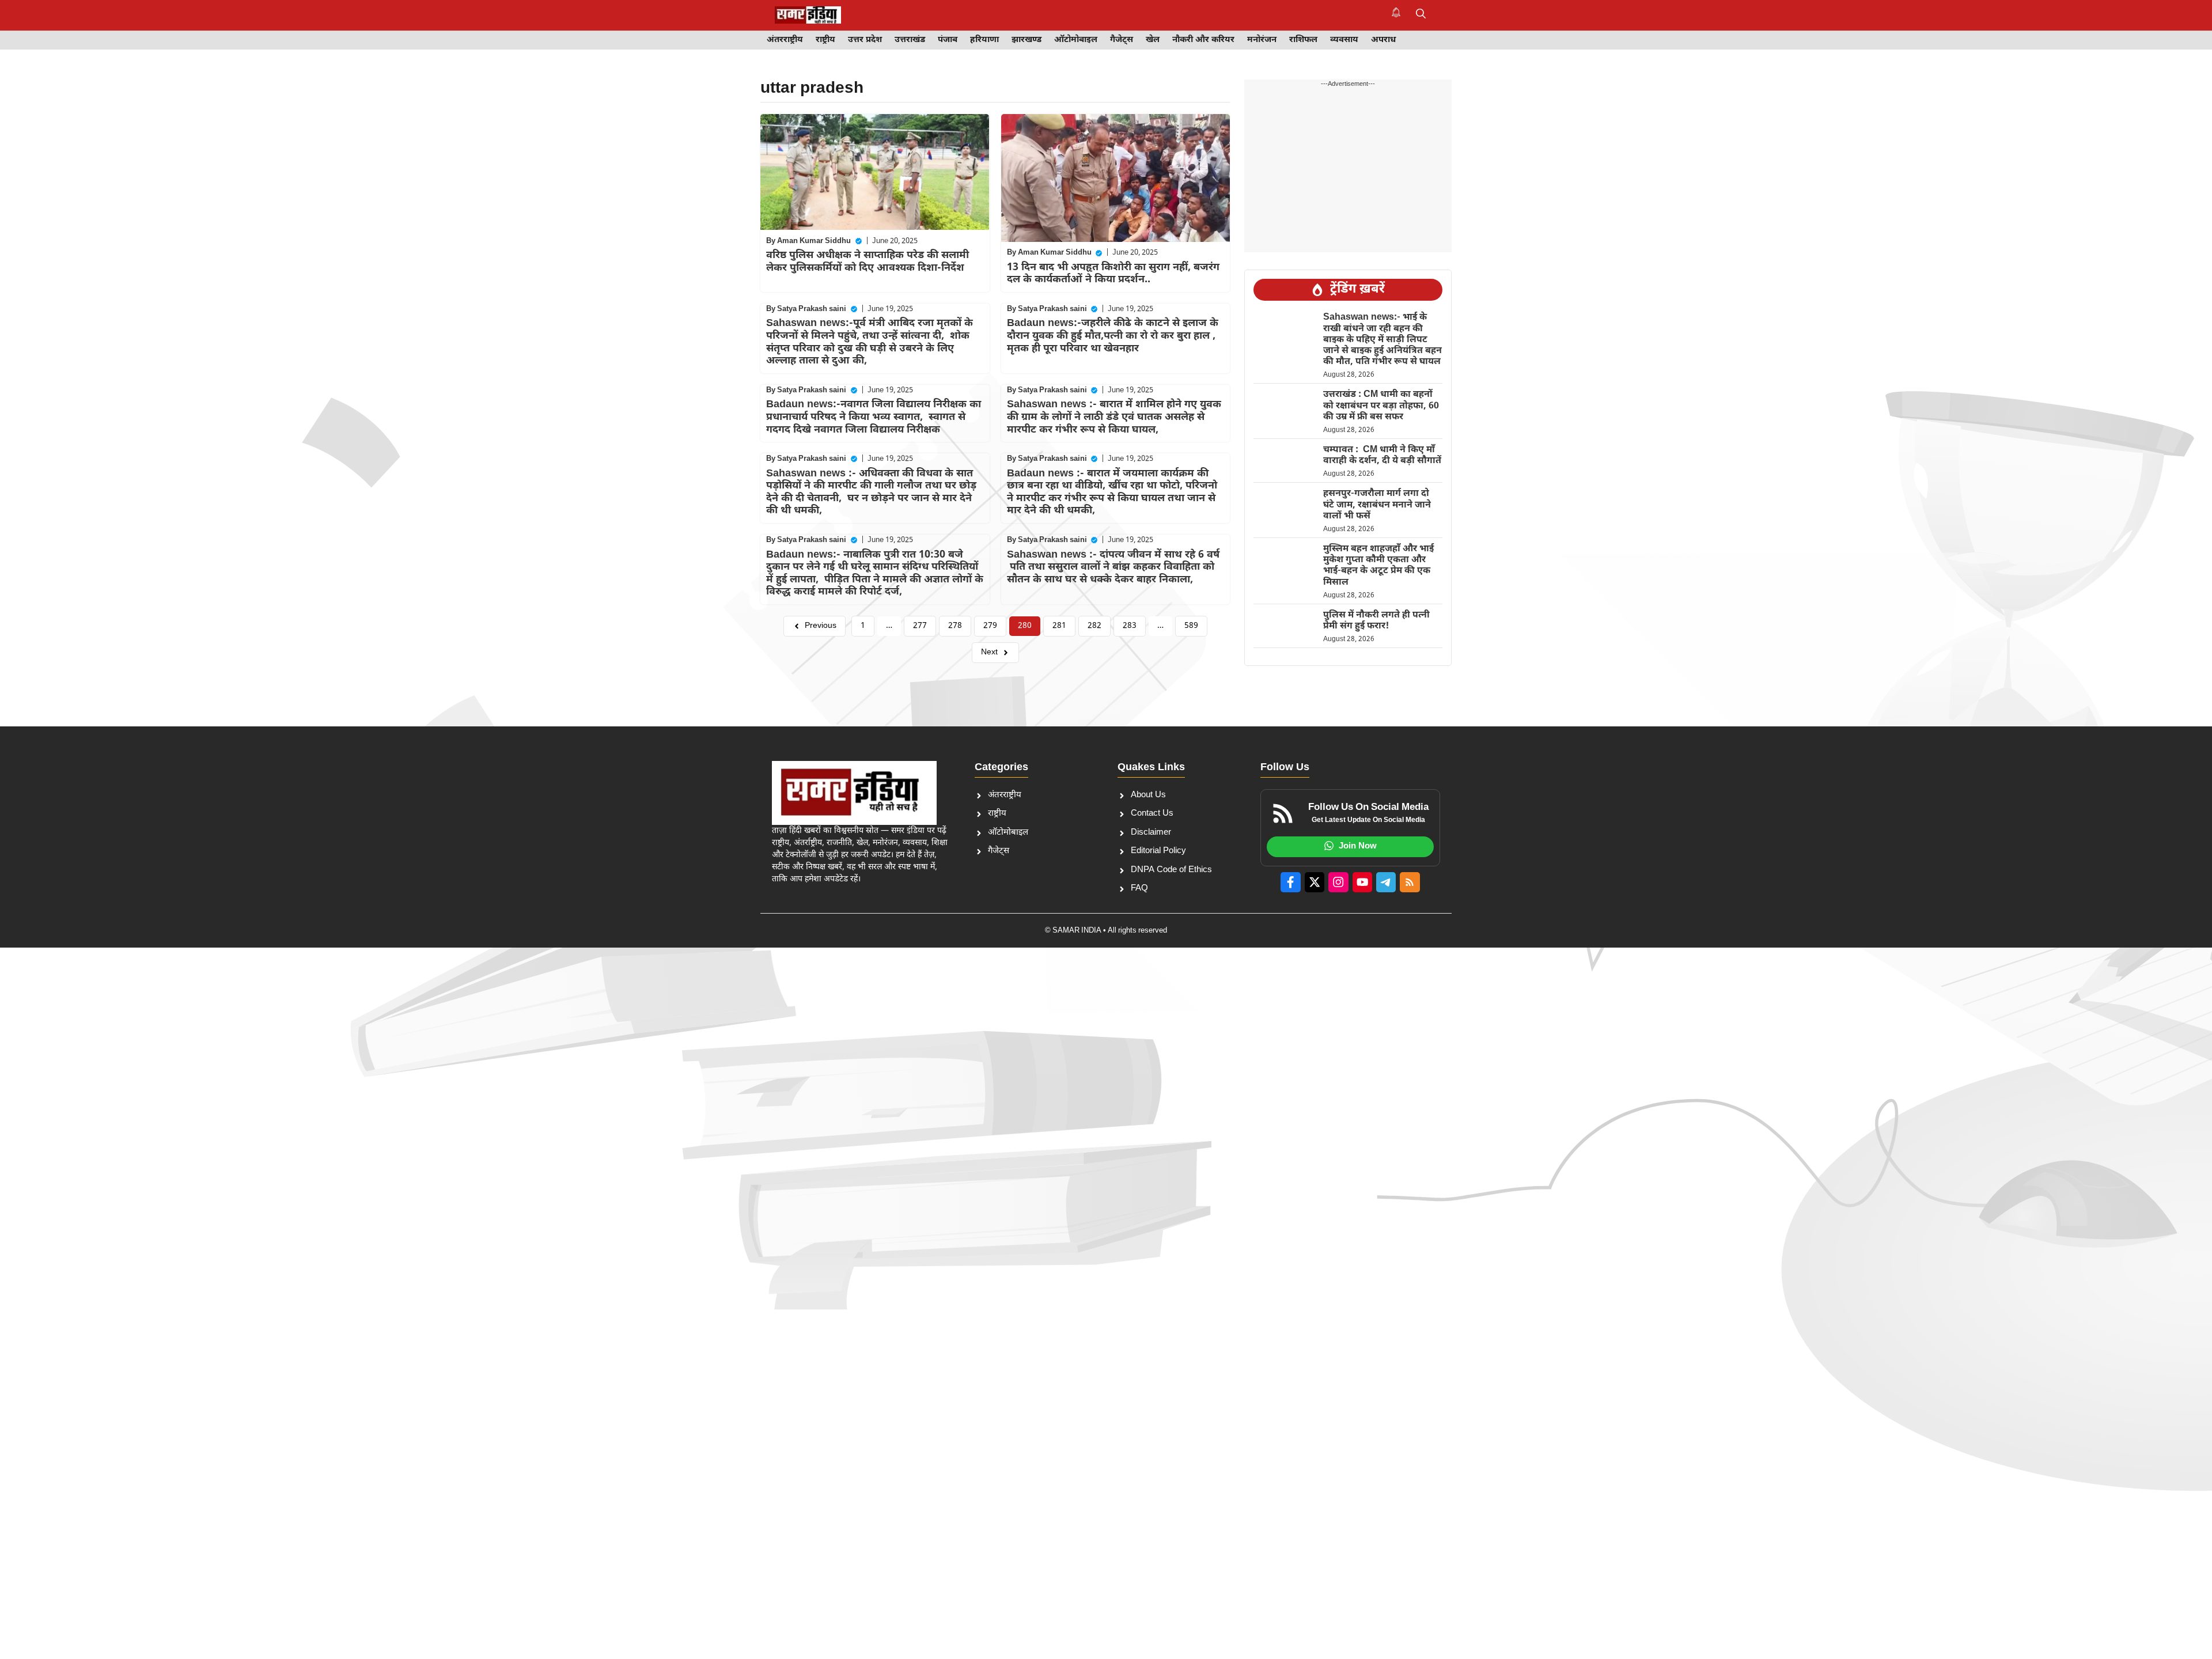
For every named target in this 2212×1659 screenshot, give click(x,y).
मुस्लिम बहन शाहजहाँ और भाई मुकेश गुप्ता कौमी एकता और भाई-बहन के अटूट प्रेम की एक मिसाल (1378, 566)
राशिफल (1303, 40)
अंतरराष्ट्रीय (785, 40)
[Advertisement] (86, 1125)
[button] (1421, 15)
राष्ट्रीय (825, 40)
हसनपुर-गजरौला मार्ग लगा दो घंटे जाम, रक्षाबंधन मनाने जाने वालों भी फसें (1377, 505)
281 (1059, 626)
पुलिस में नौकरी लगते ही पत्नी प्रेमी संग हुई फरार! (1376, 621)
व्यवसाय (1344, 40)
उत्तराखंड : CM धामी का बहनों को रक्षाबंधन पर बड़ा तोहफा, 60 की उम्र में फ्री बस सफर (1381, 406)
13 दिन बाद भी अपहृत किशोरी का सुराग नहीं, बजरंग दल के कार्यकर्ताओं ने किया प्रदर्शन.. (1113, 274)
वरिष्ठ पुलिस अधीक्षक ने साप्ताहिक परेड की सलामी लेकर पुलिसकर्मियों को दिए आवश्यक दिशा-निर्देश (868, 262)
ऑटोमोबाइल (1076, 40)
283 (1130, 626)
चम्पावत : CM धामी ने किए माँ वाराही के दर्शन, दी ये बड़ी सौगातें (1382, 456)
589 (1191, 626)
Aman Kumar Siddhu (814, 241)
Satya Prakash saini (812, 309)
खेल (1153, 40)
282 (1094, 626)
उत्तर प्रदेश (865, 40)
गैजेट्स (1122, 40)
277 (920, 626)
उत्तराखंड (910, 40)
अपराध (1383, 40)
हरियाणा (984, 40)
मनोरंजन (1262, 40)
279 (990, 626)
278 (955, 626)
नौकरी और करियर (1203, 40)
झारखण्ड (1027, 40)
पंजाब (948, 40)
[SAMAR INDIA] (808, 15)
